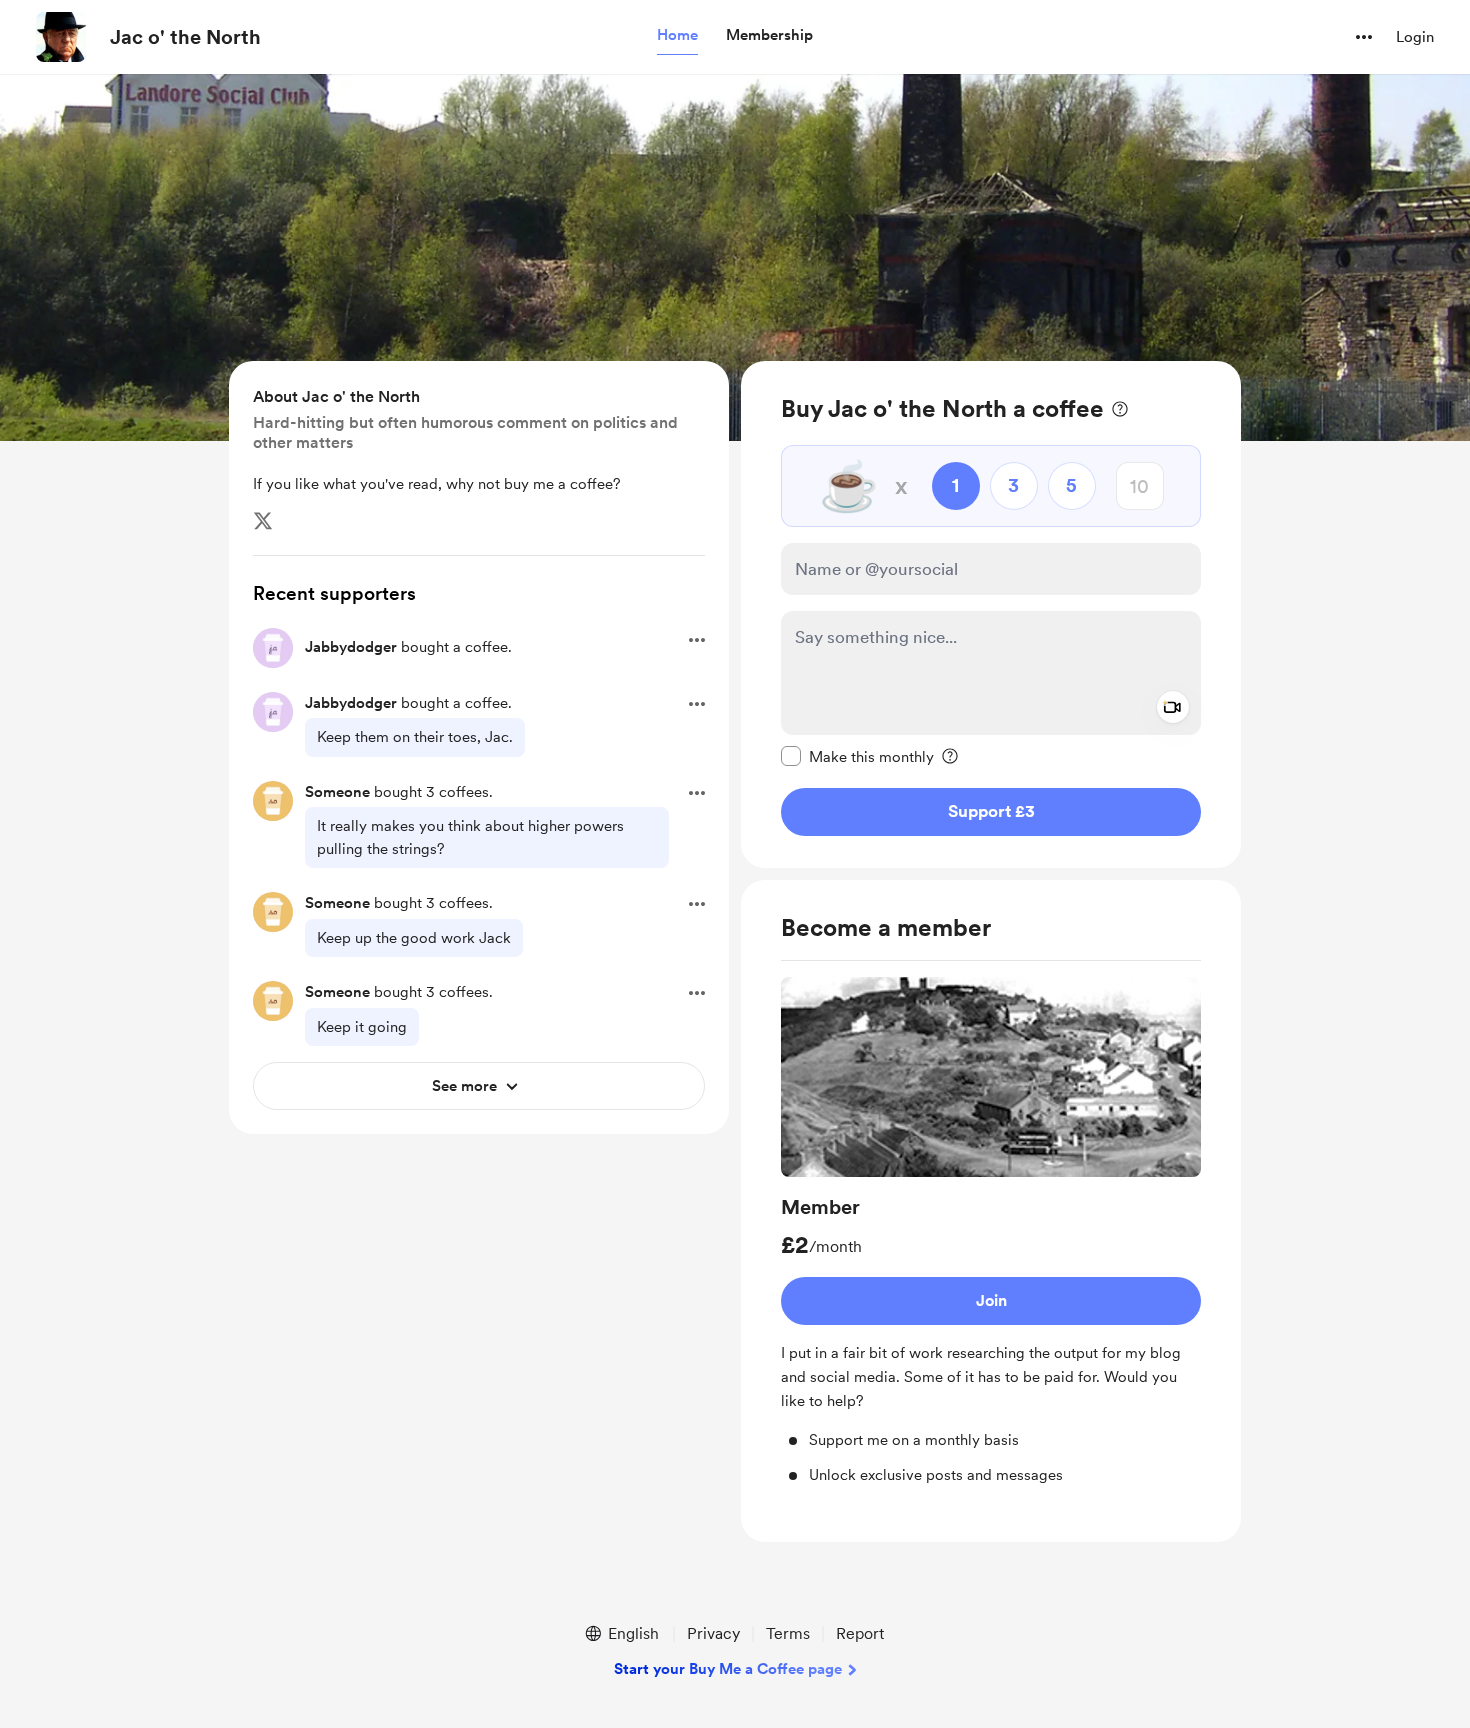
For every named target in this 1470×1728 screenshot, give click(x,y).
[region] (991, 614)
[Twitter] (263, 521)
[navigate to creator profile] (61, 37)
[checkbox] (857, 756)
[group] (991, 1231)
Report (860, 1633)
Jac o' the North (185, 37)
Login (1415, 37)
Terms (788, 1633)
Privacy (713, 1633)
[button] (677, 36)
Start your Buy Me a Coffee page (728, 1669)
